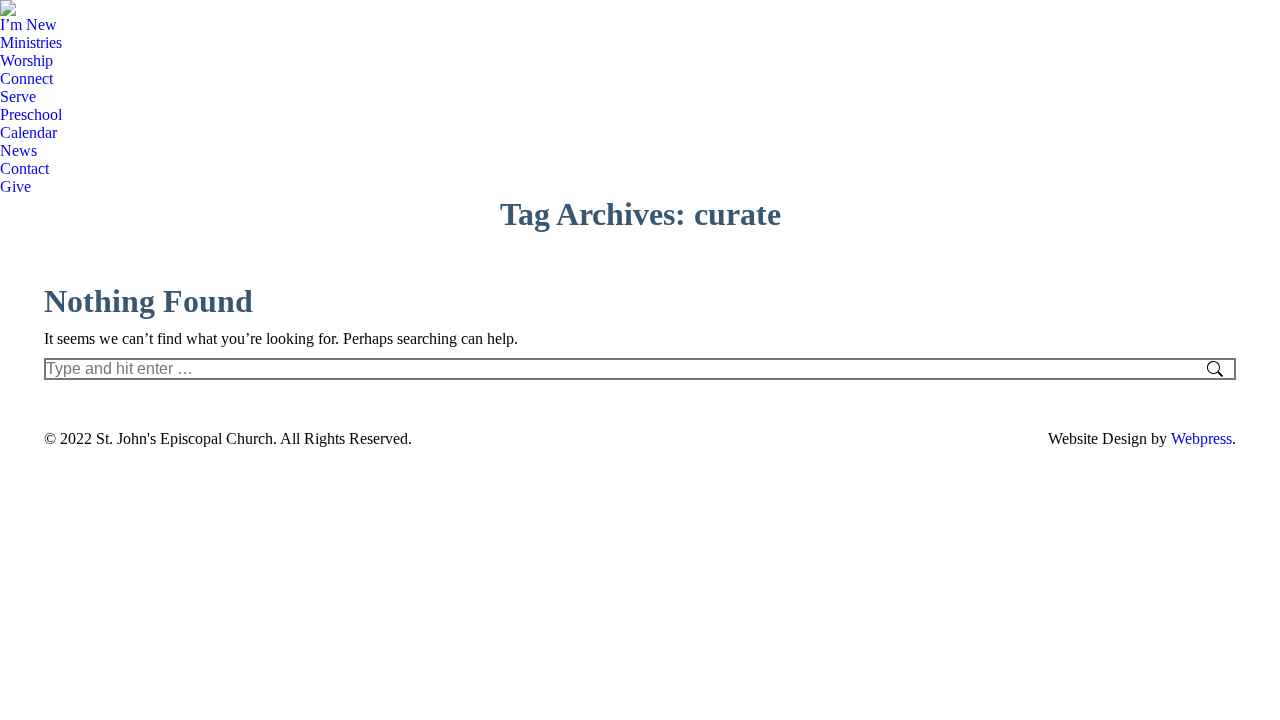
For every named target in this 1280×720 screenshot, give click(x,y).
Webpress (1201, 438)
